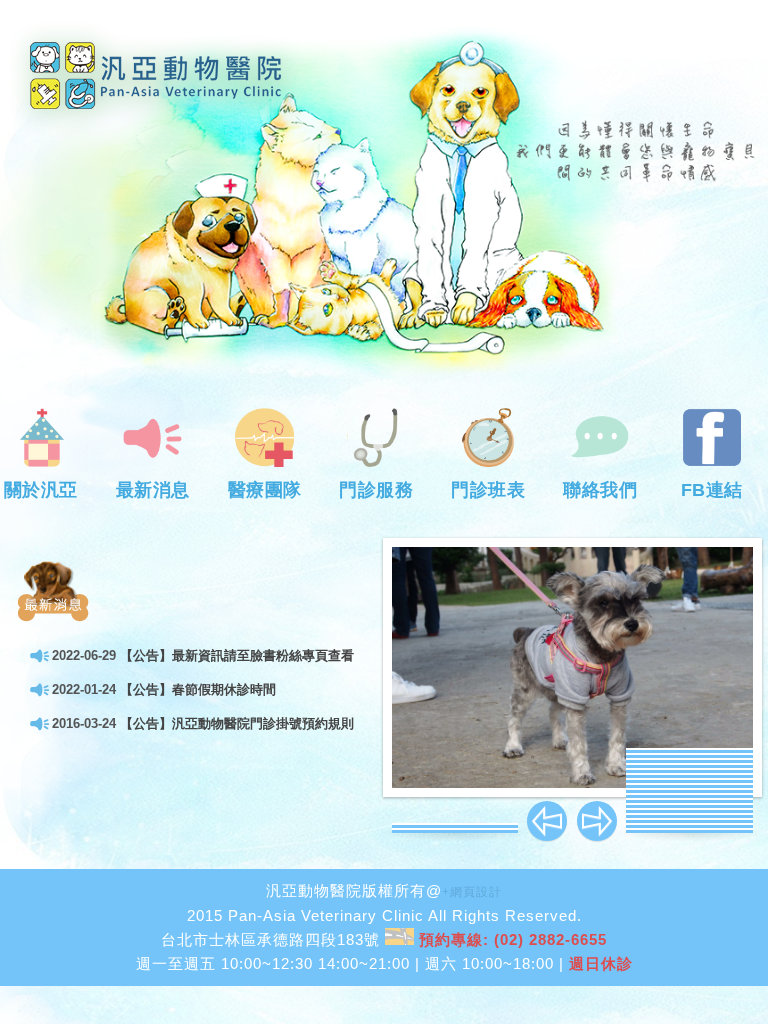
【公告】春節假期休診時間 (198, 689)
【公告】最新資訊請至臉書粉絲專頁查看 (237, 655)
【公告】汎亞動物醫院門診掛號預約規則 (237, 723)
